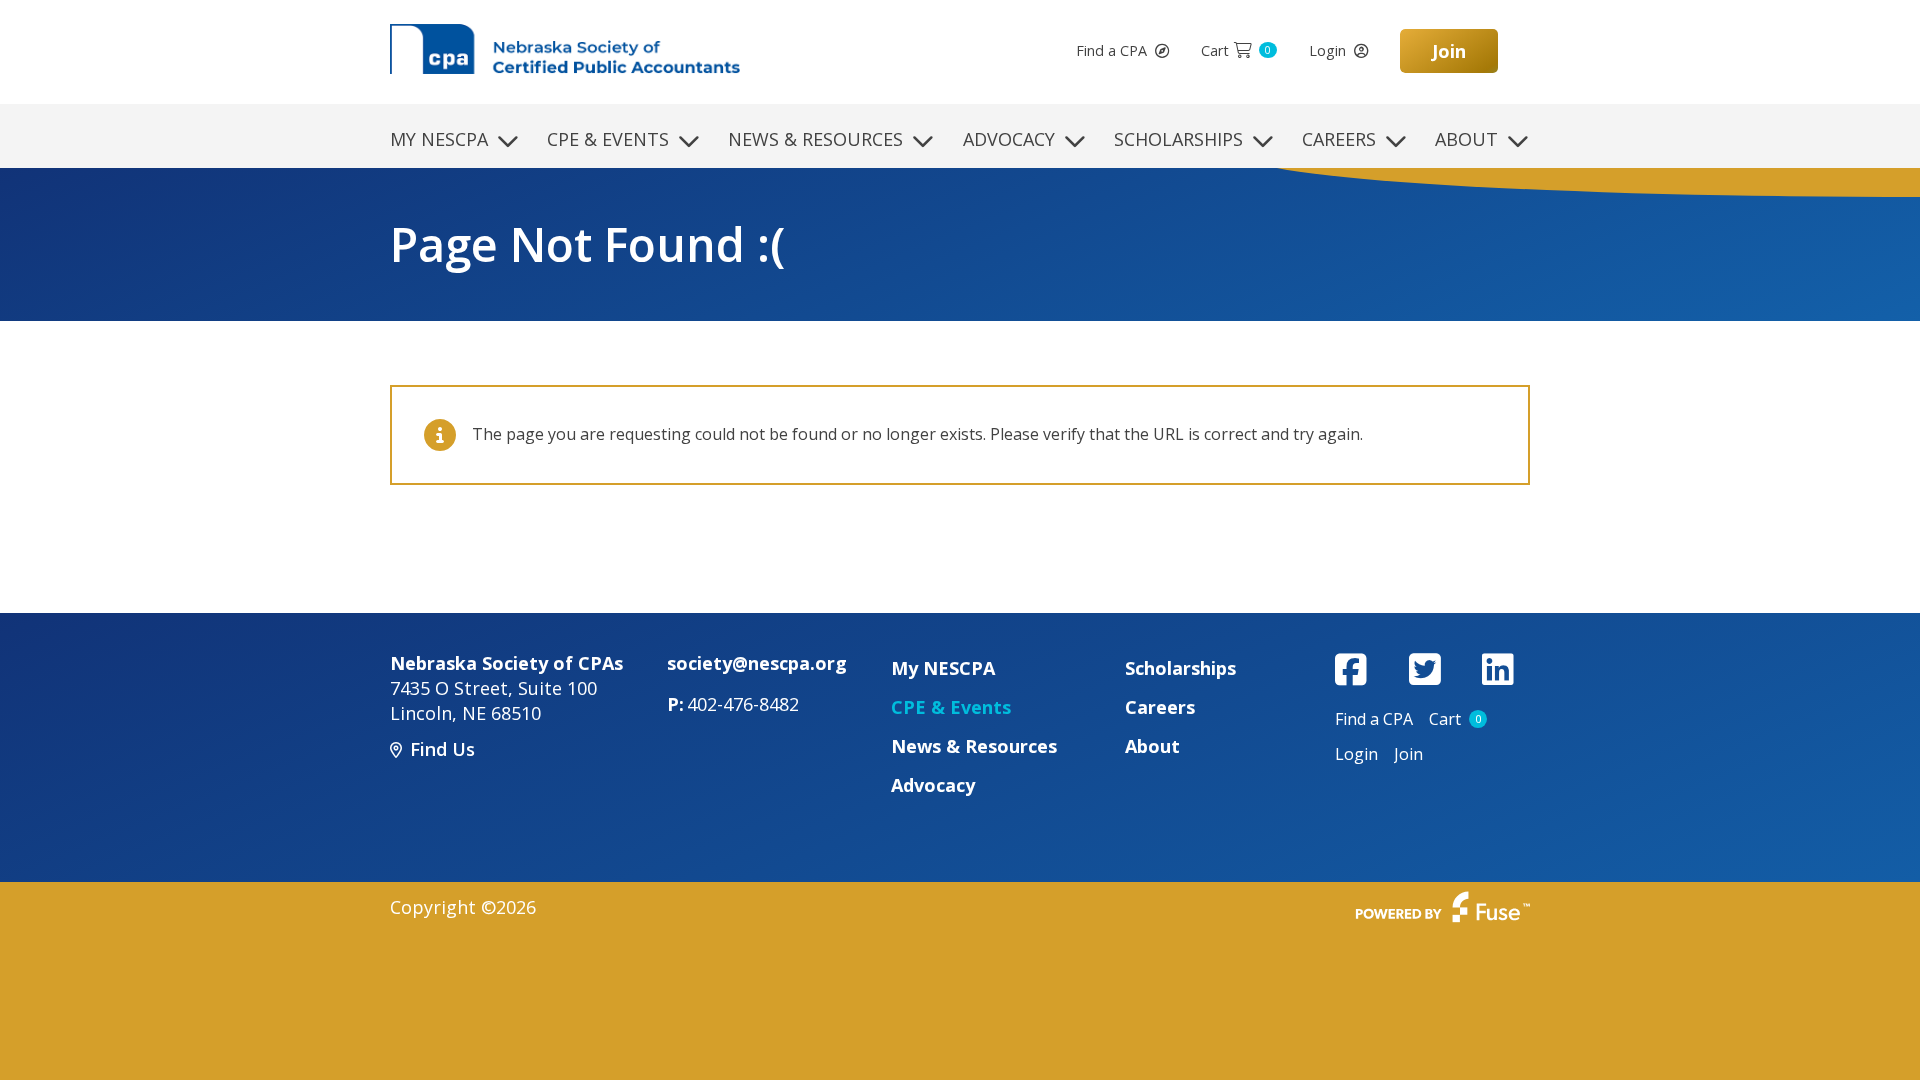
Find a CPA (1111, 50)
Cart (1236, 50)
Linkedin (1498, 669)
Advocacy (1009, 139)
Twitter (1425, 669)
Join (1449, 51)
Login (1327, 50)
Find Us (442, 749)
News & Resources (815, 139)
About (1466, 139)
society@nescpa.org (757, 663)
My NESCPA (439, 139)
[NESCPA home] (565, 47)
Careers (1339, 139)
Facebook (1351, 669)
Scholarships (1178, 139)
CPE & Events (608, 139)
